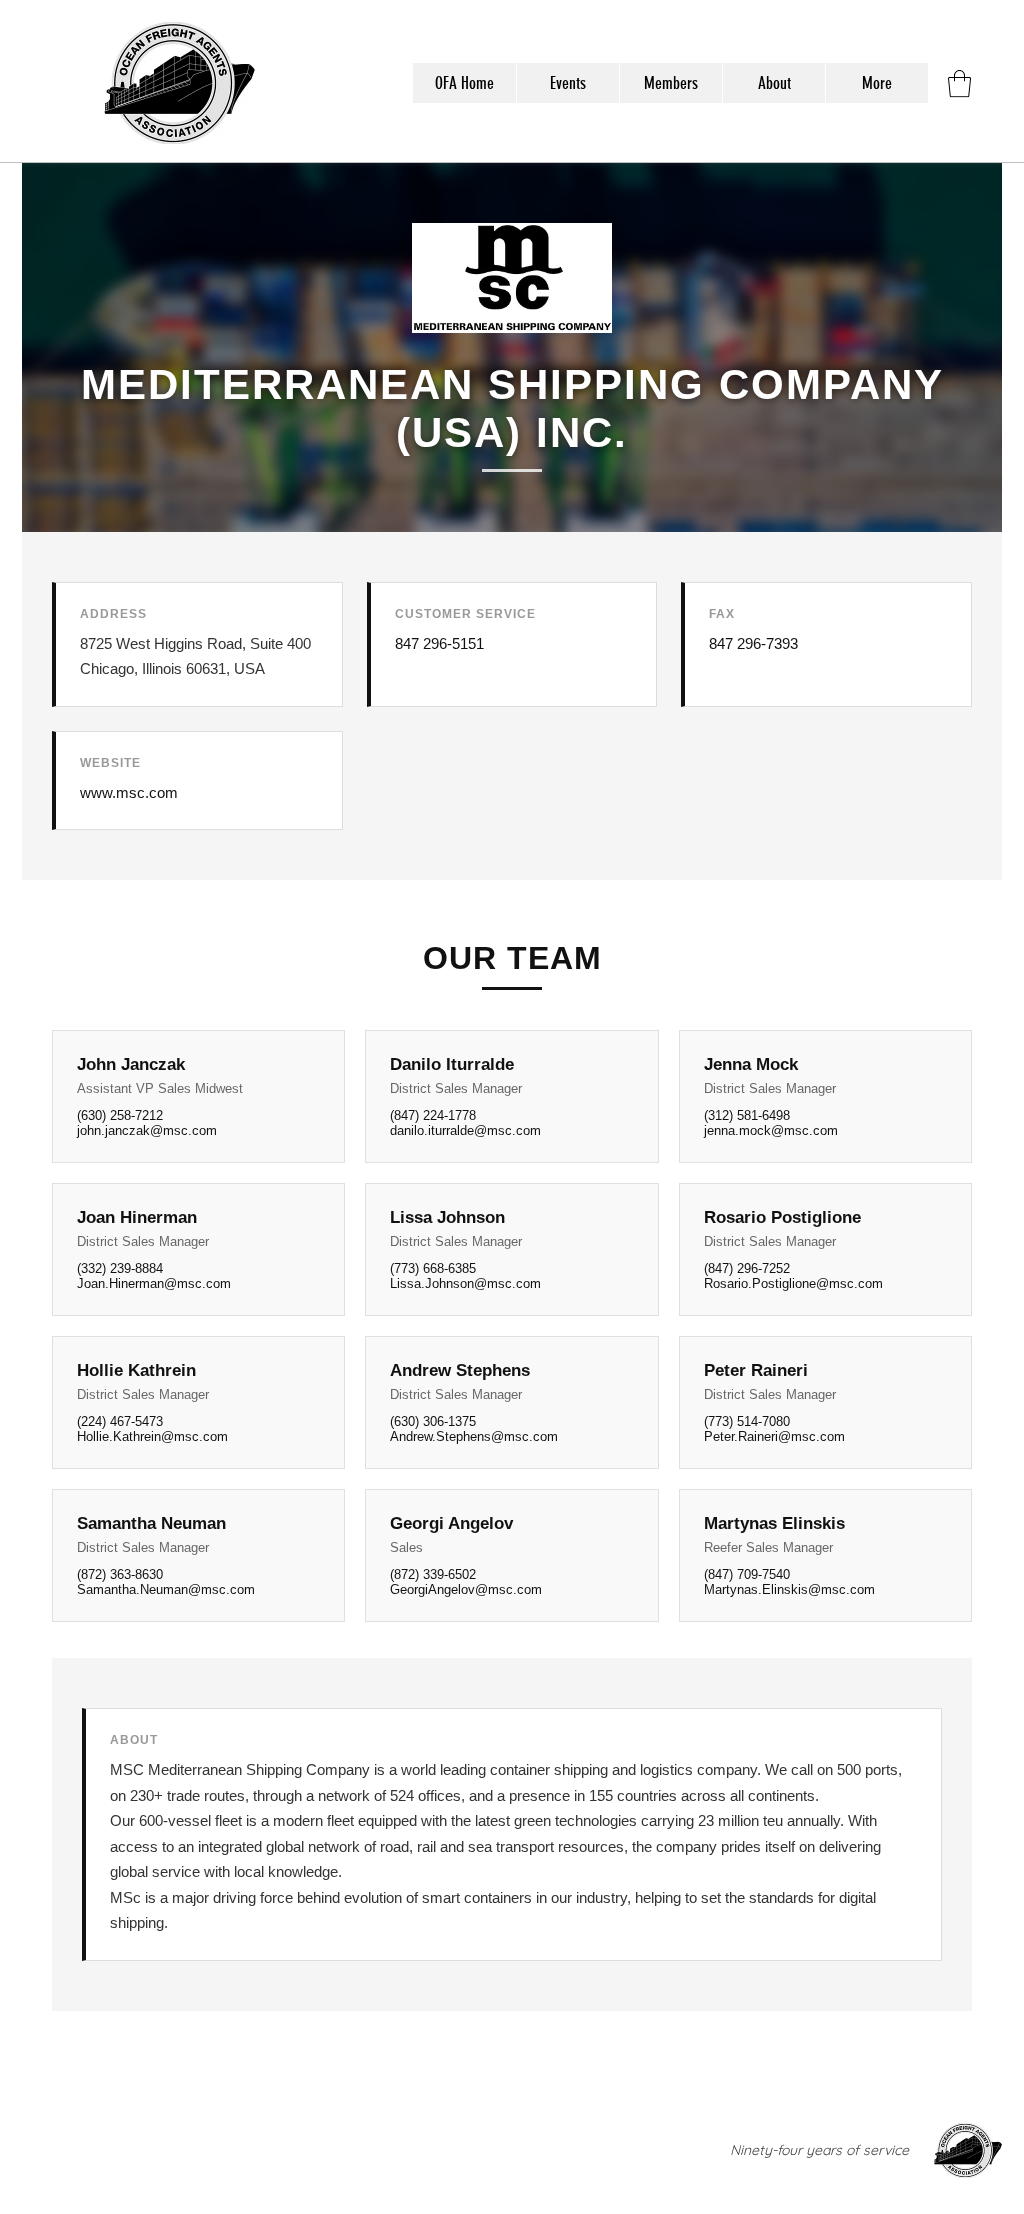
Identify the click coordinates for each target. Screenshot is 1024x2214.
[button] (959, 83)
